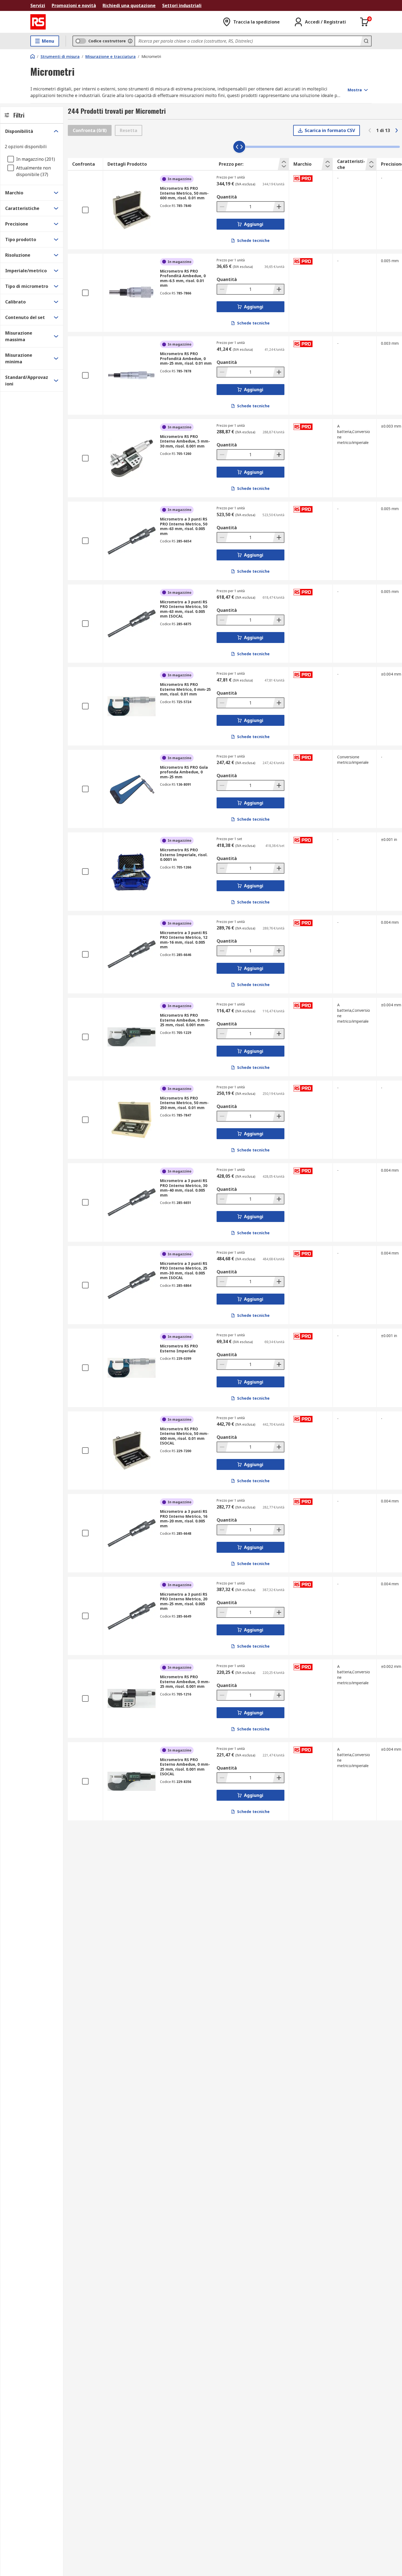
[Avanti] (397, 130)
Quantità (227, 197)
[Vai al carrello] (365, 22)
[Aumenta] (278, 207)
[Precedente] (370, 130)
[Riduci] (223, 207)
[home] (33, 56)
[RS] (38, 22)
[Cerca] (366, 41)
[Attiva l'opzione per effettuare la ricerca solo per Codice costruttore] (130, 41)
